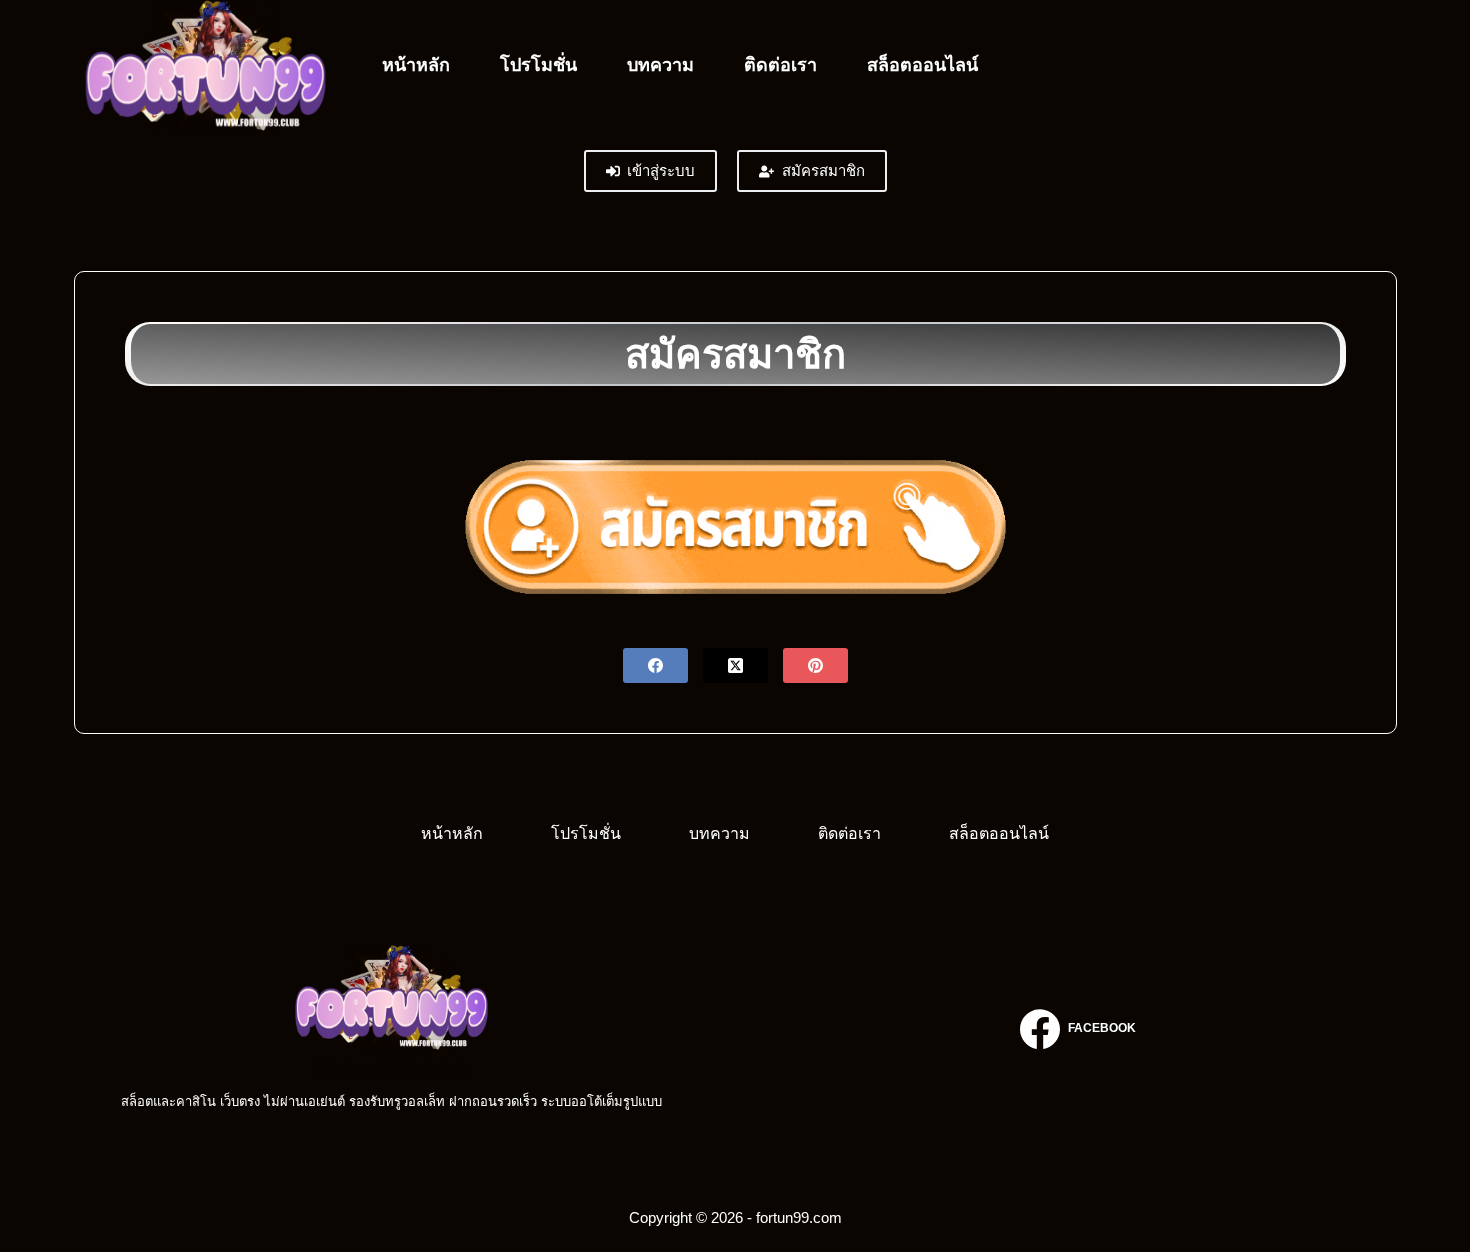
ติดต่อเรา (780, 65)
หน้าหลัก (416, 65)
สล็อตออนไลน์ (922, 65)
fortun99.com (391, 1068)
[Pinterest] (815, 665)
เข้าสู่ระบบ (661, 170)
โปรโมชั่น (538, 65)
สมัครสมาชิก (823, 170)
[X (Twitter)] (735, 665)
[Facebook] (655, 665)
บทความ (660, 65)
